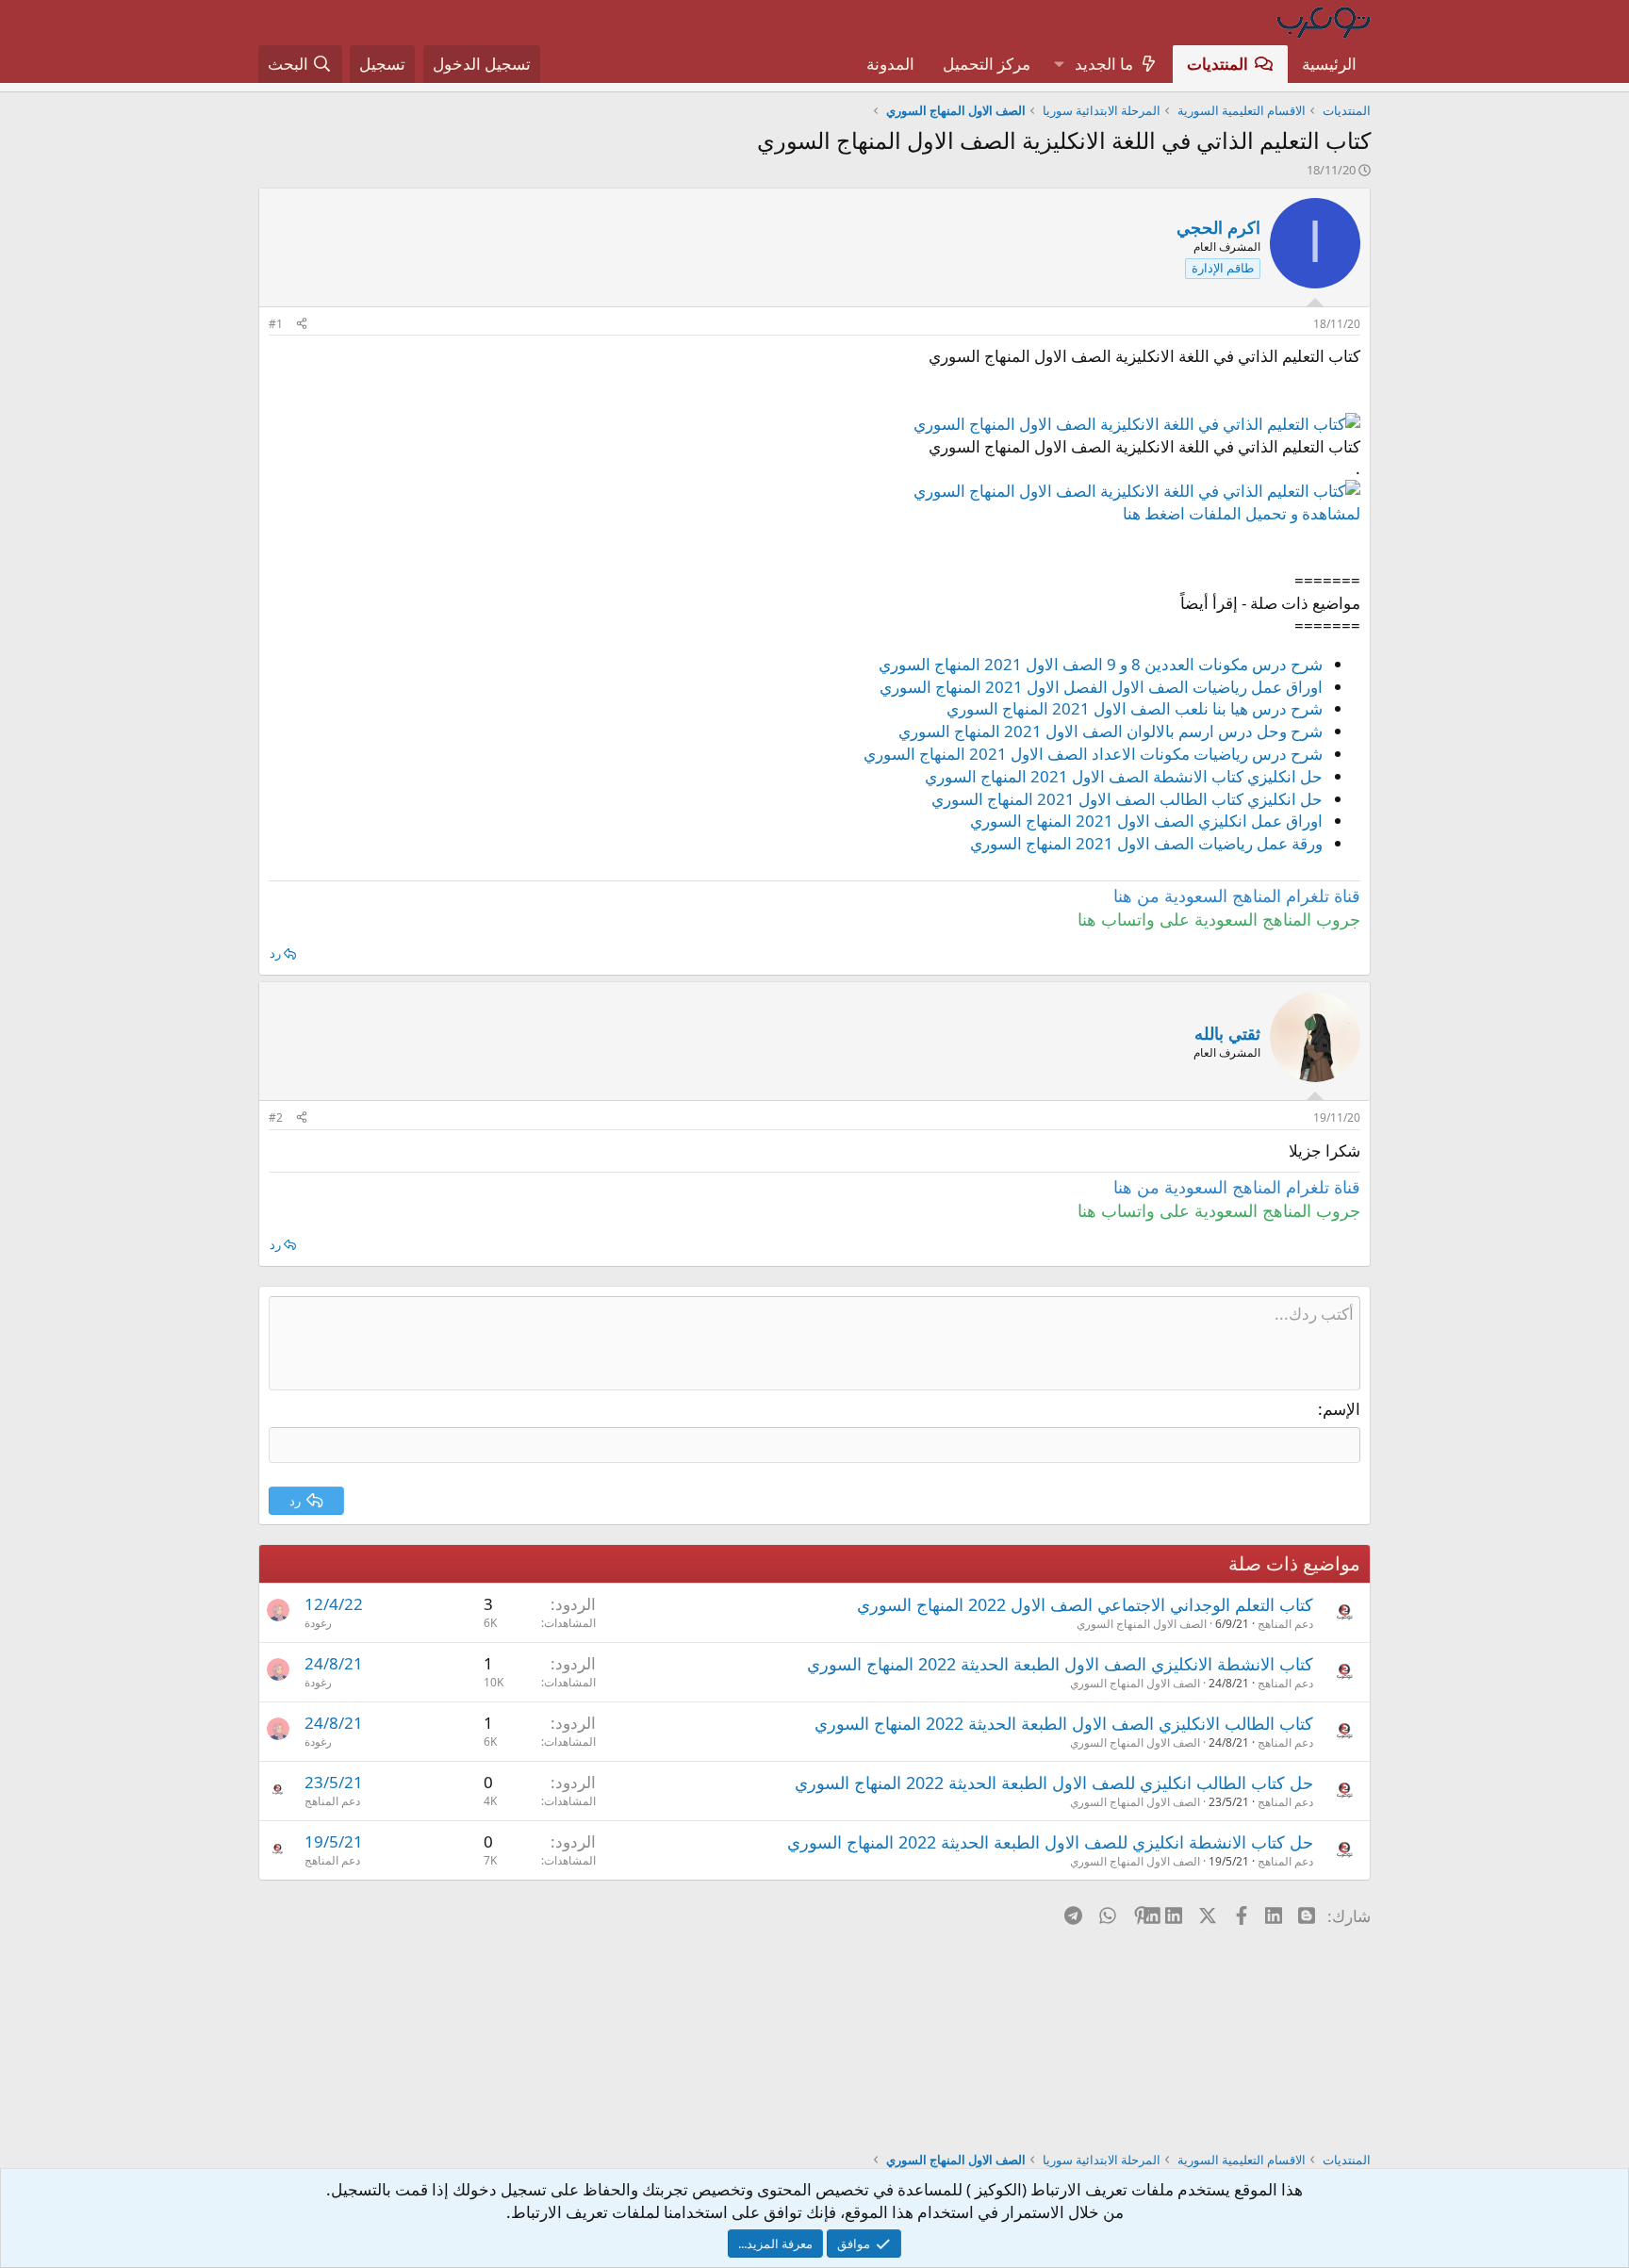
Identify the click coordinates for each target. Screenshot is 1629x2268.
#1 (276, 324)
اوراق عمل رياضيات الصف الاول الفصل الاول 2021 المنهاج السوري (1101, 687)
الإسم (1341, 1409)
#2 (276, 1118)
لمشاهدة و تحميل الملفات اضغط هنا (1242, 513)
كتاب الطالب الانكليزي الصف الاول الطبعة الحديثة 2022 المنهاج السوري (1064, 1723)
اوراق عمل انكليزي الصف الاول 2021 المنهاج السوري (1146, 821)
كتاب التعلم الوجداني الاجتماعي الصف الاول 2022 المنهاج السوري (1085, 1604)
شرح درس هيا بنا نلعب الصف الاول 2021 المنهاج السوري (1135, 708)
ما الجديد (1104, 64)
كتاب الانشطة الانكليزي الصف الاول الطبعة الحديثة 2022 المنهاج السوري (1060, 1664)
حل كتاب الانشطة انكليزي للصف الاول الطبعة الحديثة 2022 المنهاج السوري (1050, 1842)
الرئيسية (1329, 64)
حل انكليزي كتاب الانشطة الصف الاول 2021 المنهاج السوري (1124, 776)
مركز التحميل (987, 64)
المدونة (890, 64)
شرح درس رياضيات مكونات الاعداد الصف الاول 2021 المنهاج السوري (1093, 754)
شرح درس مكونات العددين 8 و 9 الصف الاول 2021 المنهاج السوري (1101, 664)
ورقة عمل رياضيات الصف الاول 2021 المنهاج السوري (1146, 843)
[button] (1059, 64)
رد (275, 953)
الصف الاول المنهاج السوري (1142, 1624)
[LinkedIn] (1175, 1915)
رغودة (318, 1623)
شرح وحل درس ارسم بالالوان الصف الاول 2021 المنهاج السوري (1111, 731)
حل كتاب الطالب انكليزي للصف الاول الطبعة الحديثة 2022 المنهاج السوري (1054, 1783)
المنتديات (1218, 64)
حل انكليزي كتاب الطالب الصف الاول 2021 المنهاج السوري (1127, 799)
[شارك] (302, 325)
